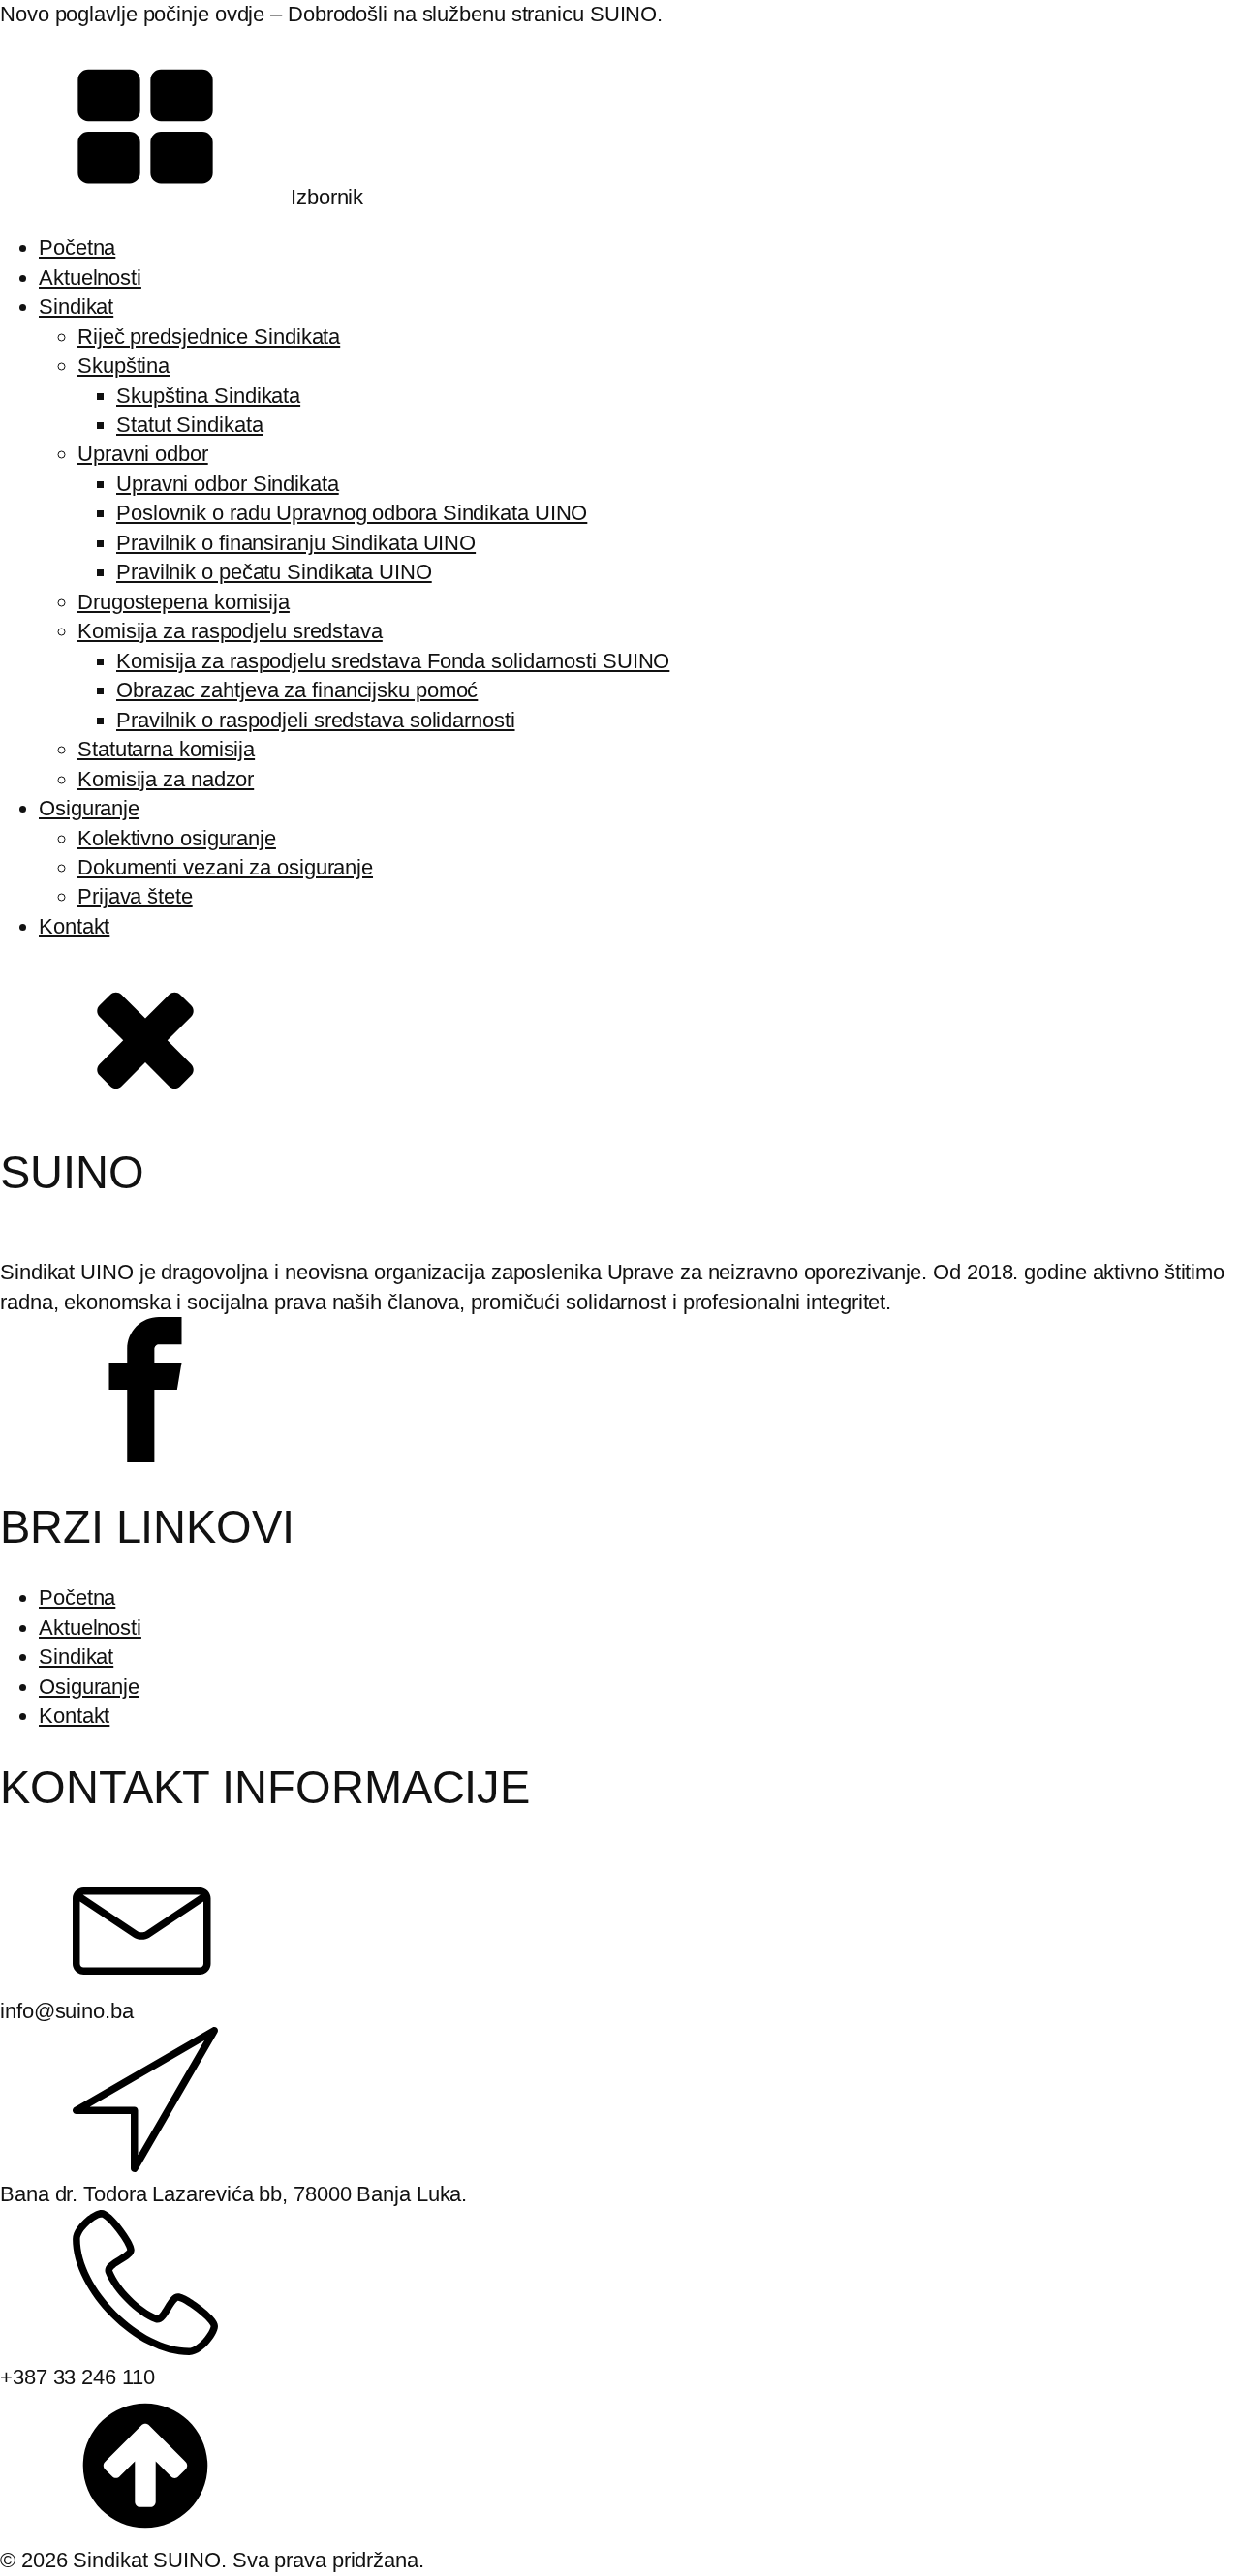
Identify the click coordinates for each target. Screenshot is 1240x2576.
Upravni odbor (143, 454)
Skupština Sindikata (208, 396)
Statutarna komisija (166, 749)
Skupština (124, 366)
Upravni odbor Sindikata (228, 484)
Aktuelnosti (90, 277)
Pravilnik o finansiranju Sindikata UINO (296, 543)
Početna (77, 247)
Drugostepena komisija (184, 602)
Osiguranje (89, 808)
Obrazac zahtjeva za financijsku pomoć (297, 690)
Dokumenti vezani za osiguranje (225, 867)
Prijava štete (135, 896)
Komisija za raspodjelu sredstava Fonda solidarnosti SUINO (393, 661)
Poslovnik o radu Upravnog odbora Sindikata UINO (352, 513)
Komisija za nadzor (166, 779)
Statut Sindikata (189, 425)
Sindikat (76, 307)
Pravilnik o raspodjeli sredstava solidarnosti (316, 720)
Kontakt (74, 926)
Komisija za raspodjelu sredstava (230, 631)
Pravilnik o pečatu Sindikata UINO (274, 572)
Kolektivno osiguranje (177, 838)
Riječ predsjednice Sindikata (209, 337)
